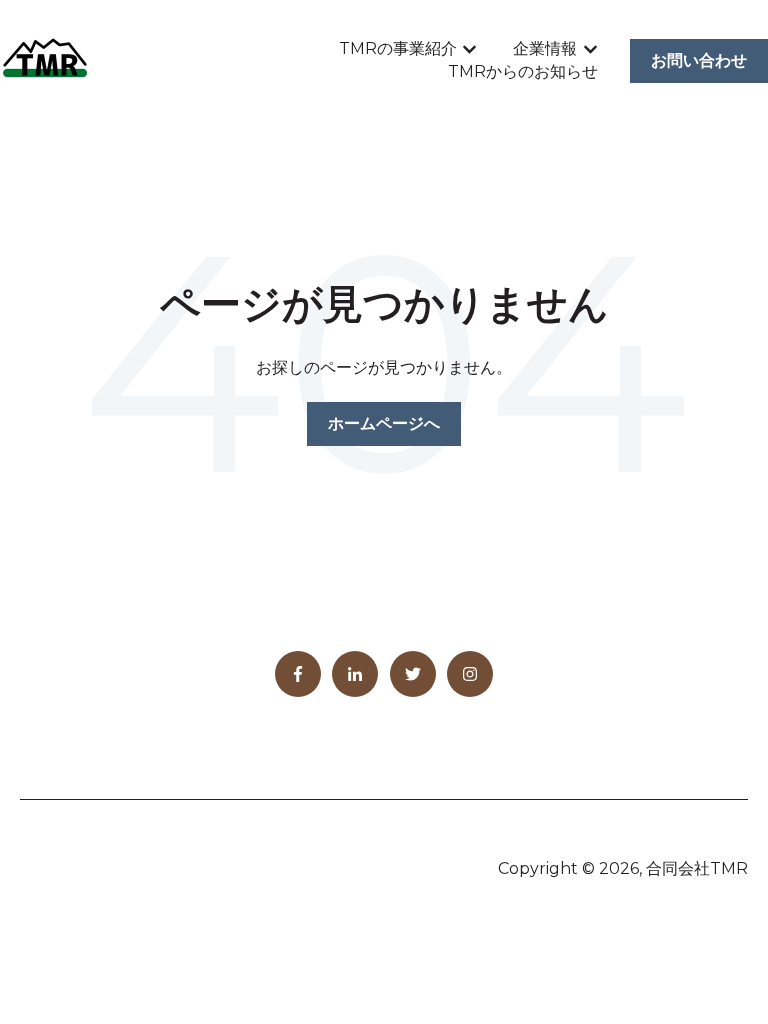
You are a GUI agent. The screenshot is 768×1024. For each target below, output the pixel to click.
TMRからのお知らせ (523, 71)
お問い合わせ (699, 60)
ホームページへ (384, 423)
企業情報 (545, 48)
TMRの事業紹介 (398, 48)
